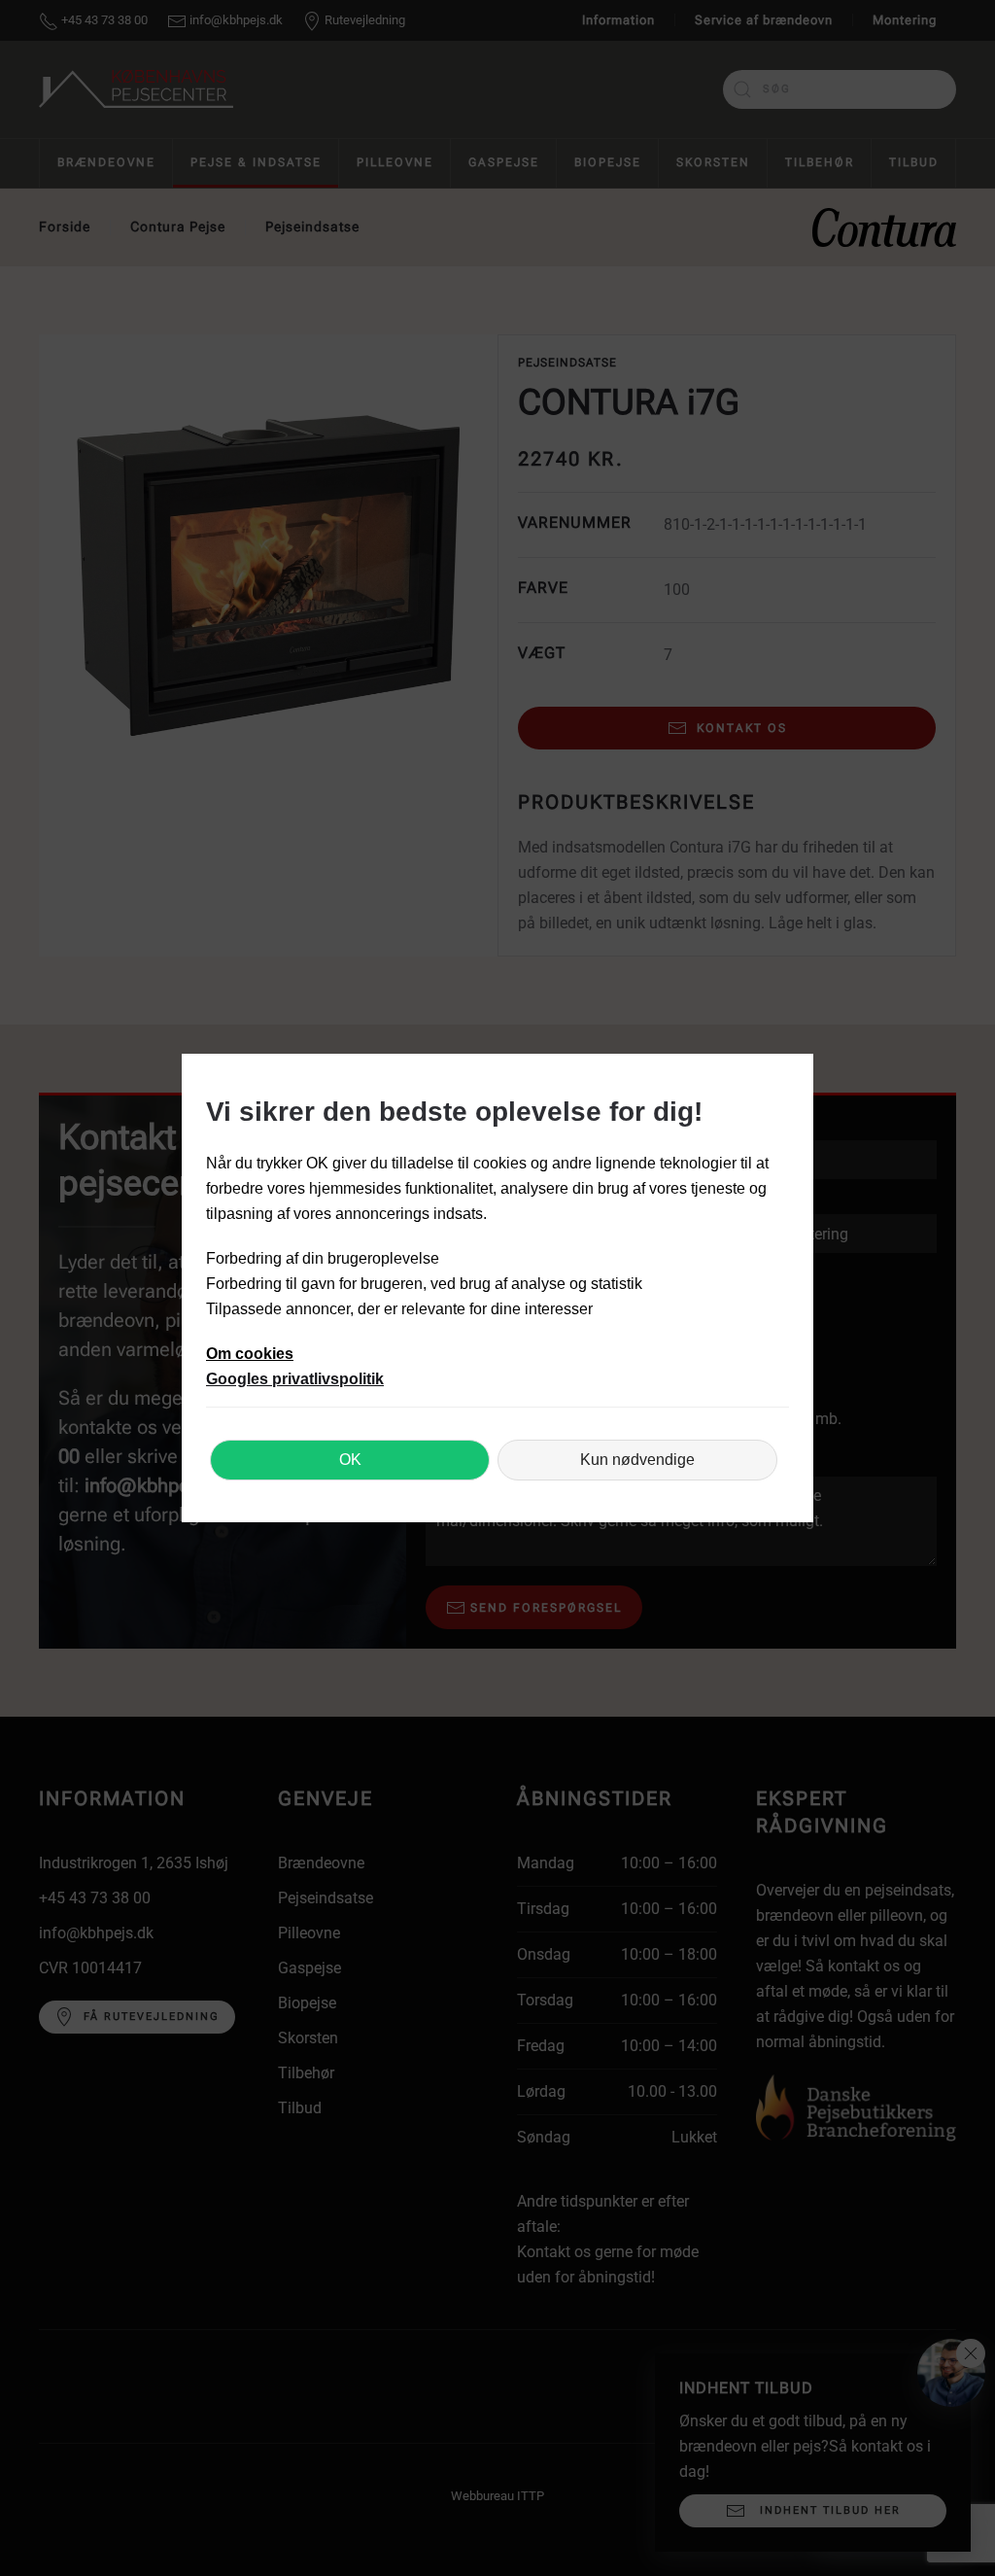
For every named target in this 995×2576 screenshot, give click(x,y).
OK (350, 1460)
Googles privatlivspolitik (295, 1379)
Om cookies (250, 1354)
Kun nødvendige (637, 1460)
